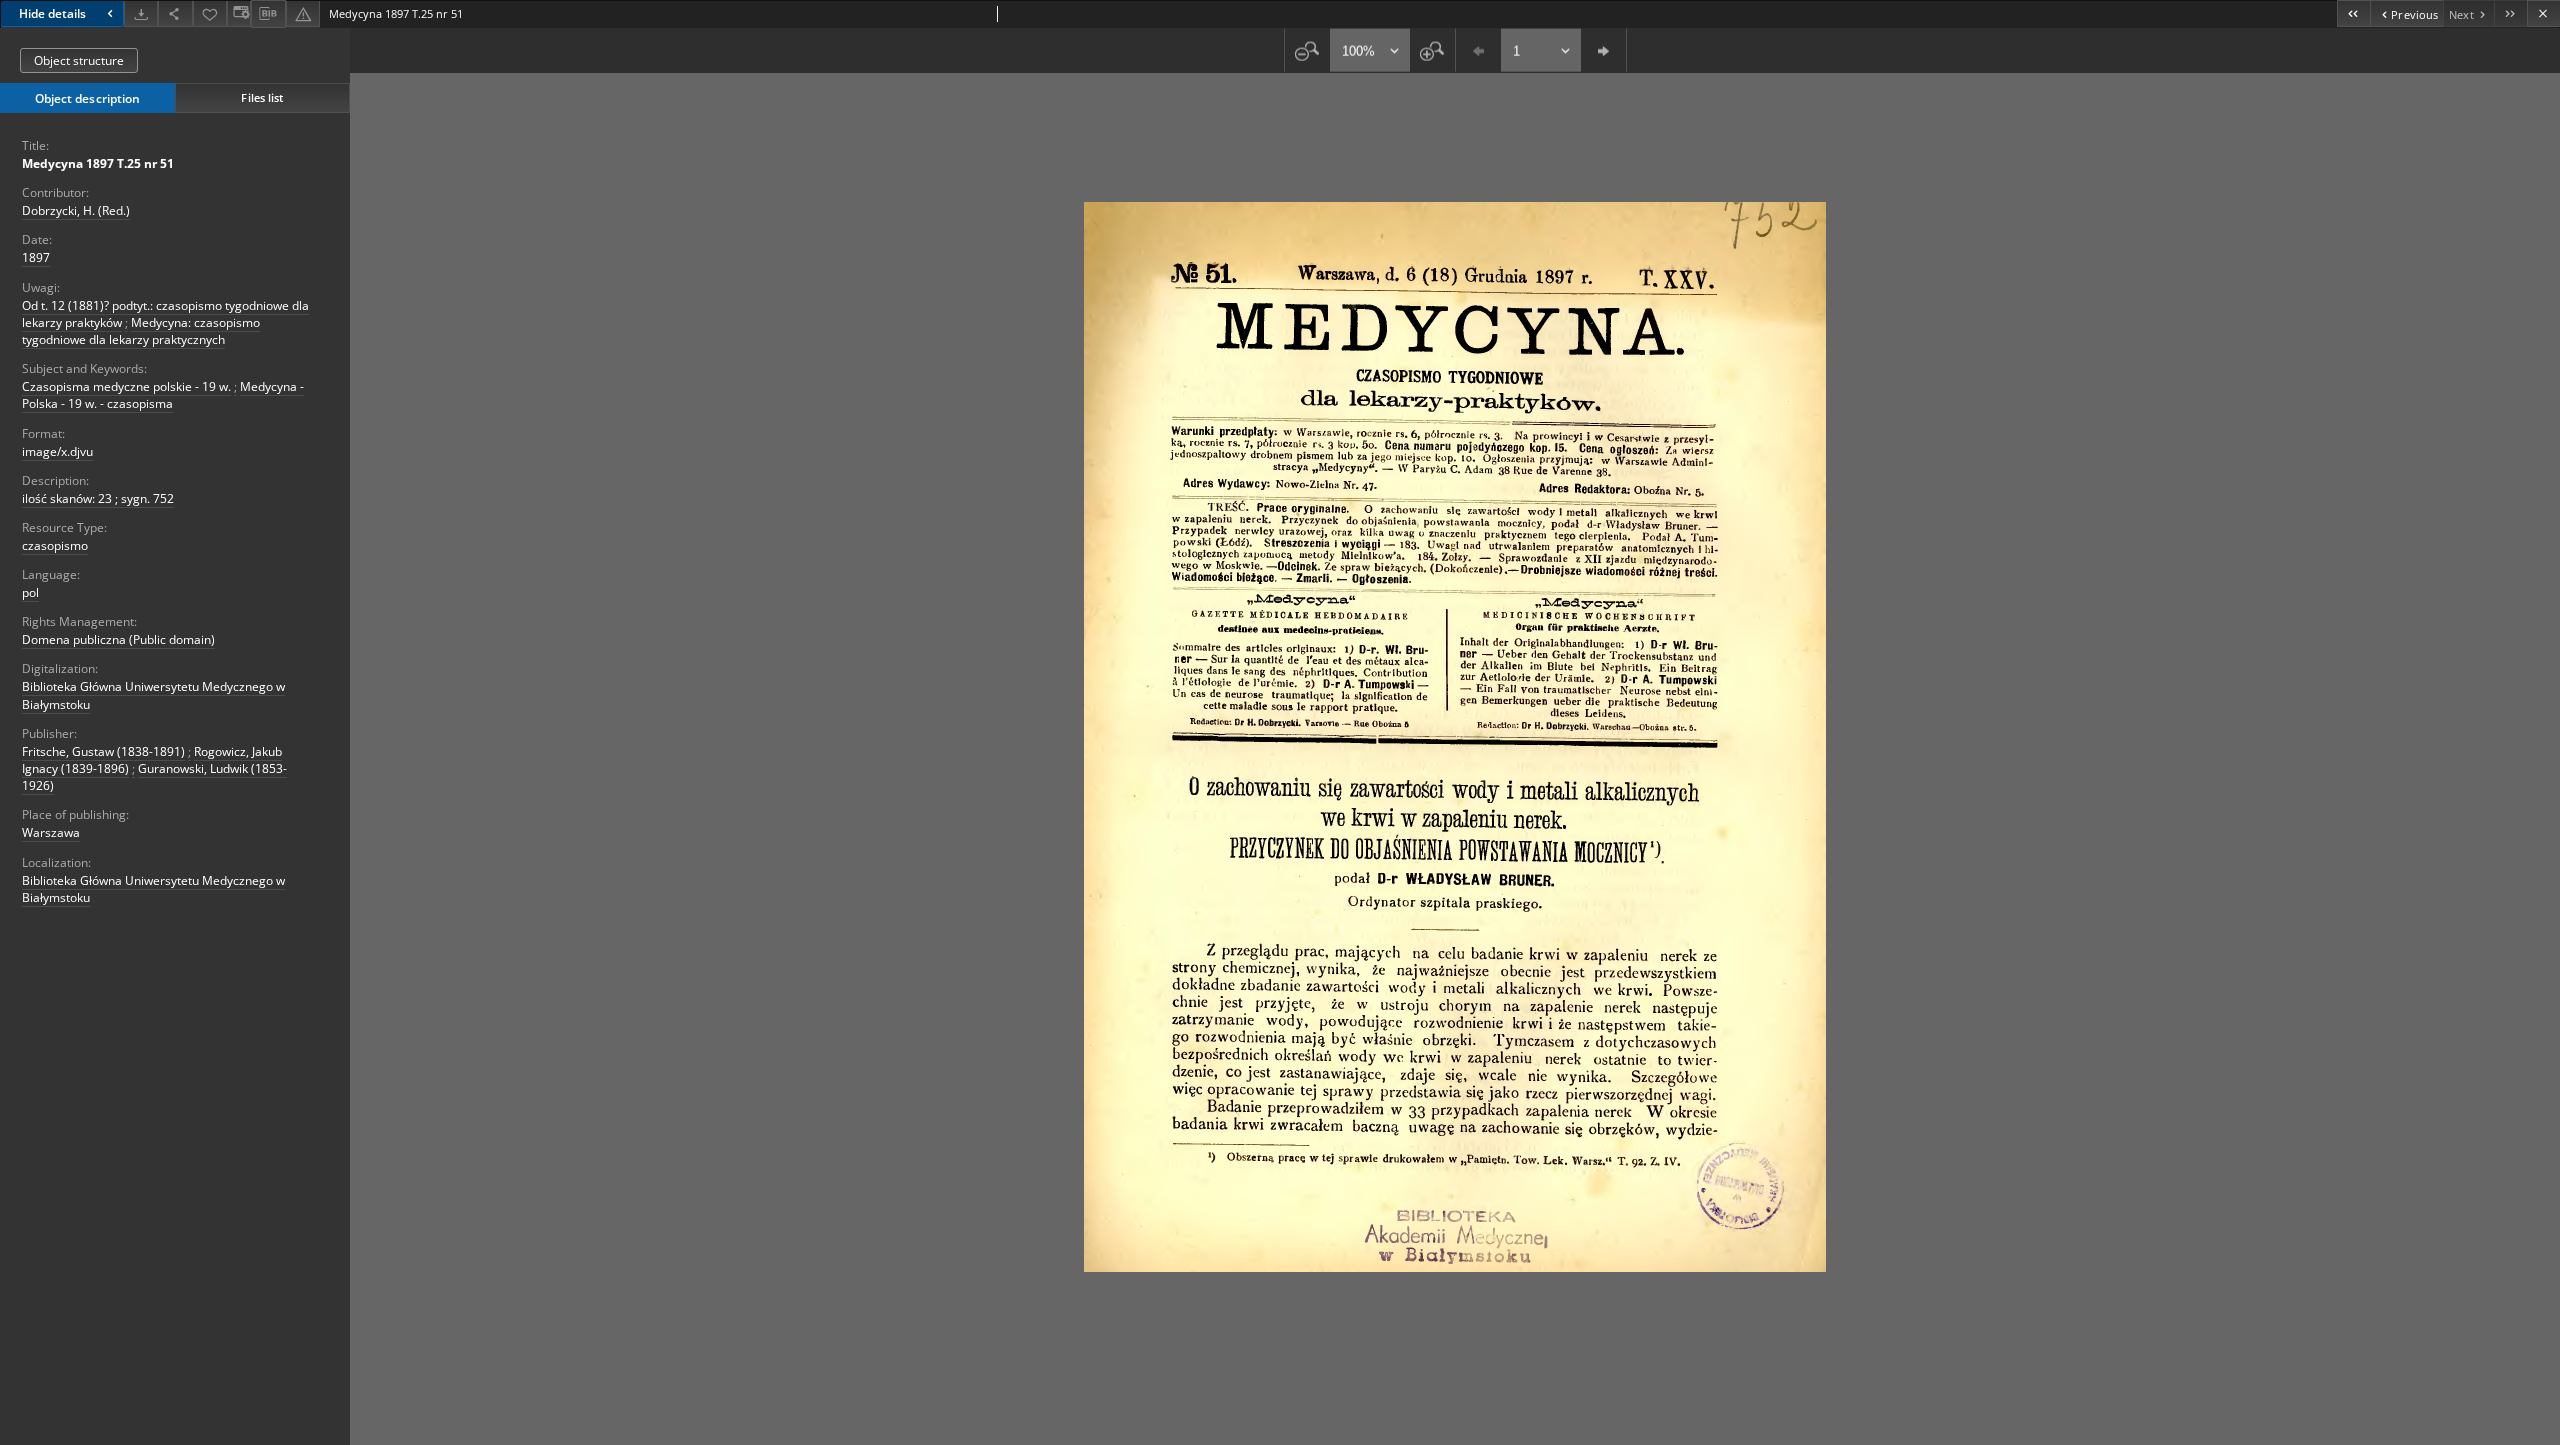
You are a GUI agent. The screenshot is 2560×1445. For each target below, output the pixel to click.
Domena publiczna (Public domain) (118, 639)
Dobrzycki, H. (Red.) (76, 210)
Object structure (79, 60)
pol (30, 592)
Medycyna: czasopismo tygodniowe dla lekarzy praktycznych (141, 331)
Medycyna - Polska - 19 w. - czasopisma (163, 395)
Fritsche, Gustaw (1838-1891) (103, 751)
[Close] (2543, 13)
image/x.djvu (57, 451)
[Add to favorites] (210, 13)
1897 (36, 257)
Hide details (52, 13)
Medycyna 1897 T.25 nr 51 (98, 163)
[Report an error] (303, 13)
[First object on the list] (2353, 13)
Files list (262, 97)
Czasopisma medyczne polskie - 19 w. (126, 386)
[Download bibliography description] (268, 14)
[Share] (175, 13)
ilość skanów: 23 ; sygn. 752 (98, 498)
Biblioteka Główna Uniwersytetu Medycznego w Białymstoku (153, 889)
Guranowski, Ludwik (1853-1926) (154, 777)
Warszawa (51, 832)
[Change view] (239, 13)
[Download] (141, 13)
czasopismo (55, 545)
